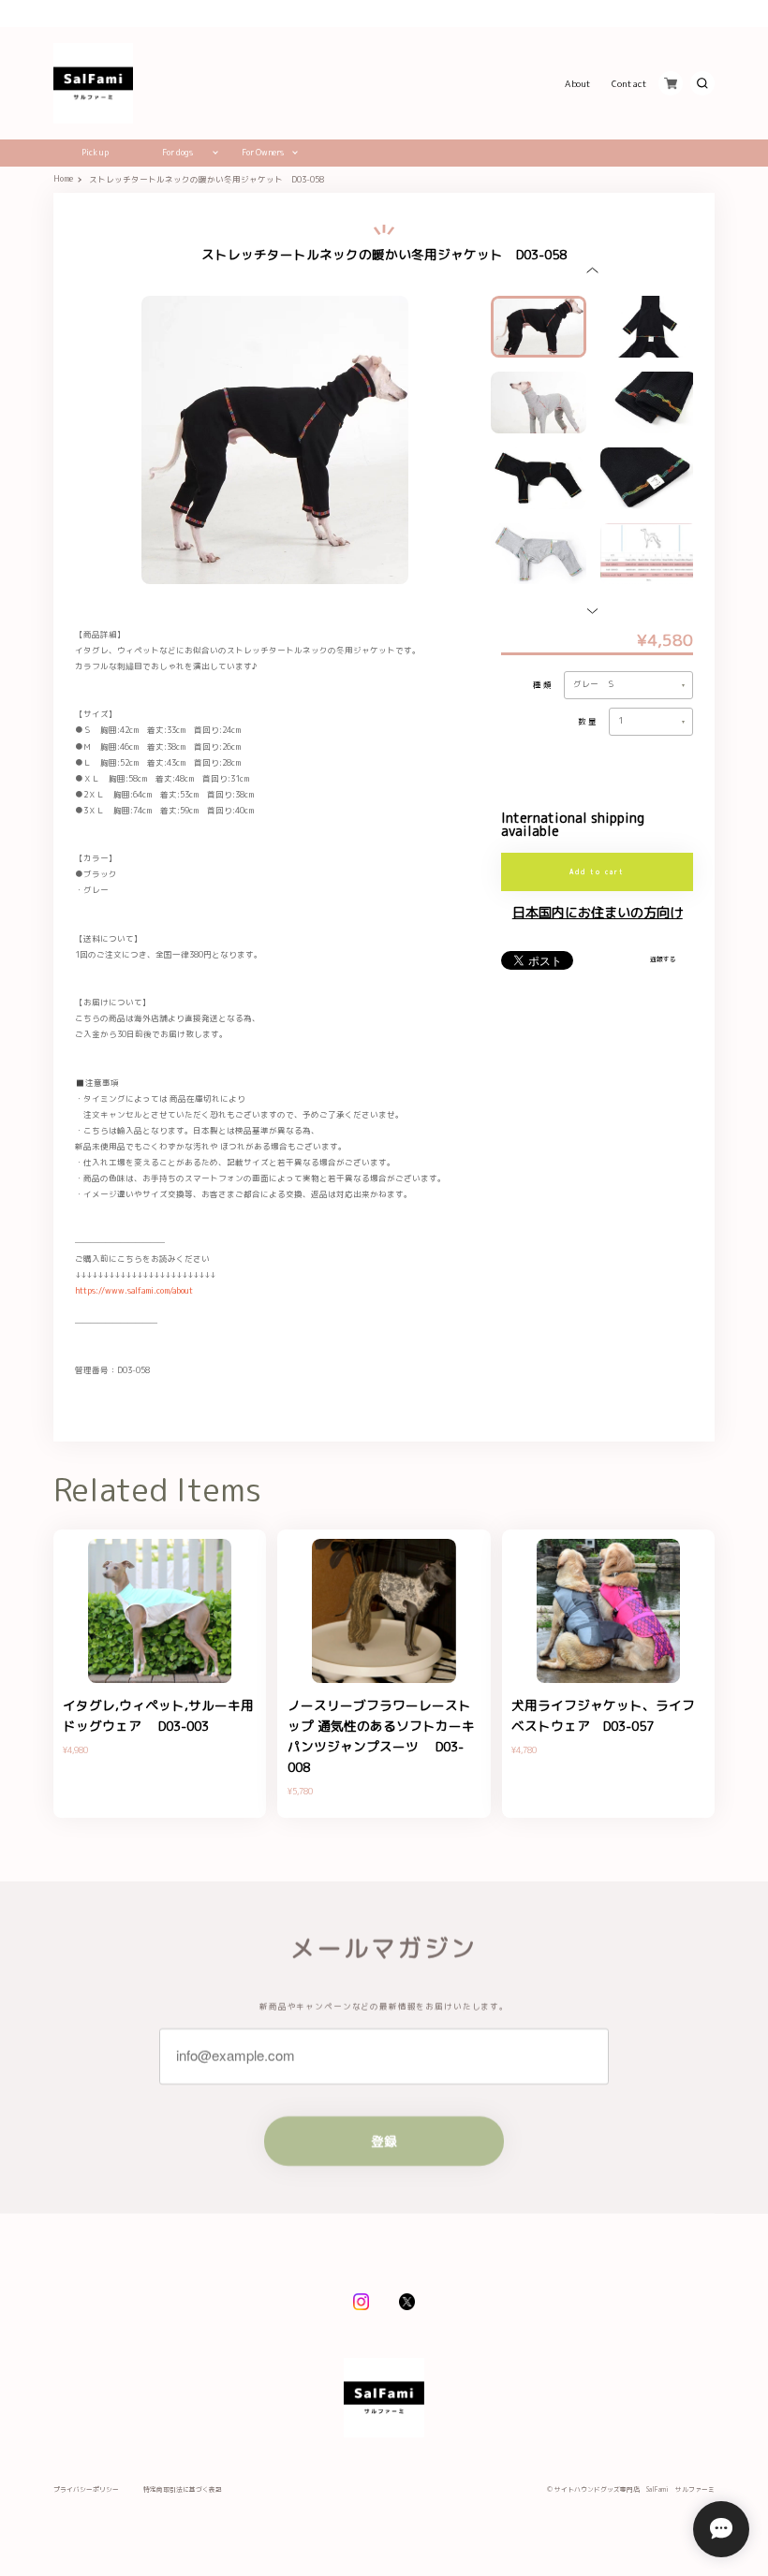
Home (63, 179)
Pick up (95, 153)
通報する (663, 959)
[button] (592, 271)
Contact (629, 83)
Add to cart (598, 872)
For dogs (177, 153)
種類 (544, 686)
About (578, 83)
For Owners (263, 153)
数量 (589, 722)
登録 (384, 2141)
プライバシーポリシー (86, 2490)
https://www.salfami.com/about (134, 1291)
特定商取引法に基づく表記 (183, 2490)
